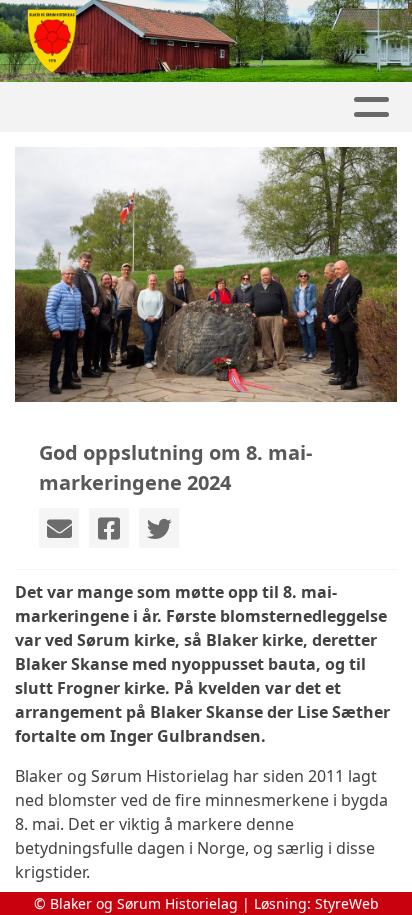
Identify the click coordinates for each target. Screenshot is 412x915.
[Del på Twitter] (159, 528)
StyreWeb (347, 903)
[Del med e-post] (59, 528)
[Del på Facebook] (109, 528)
